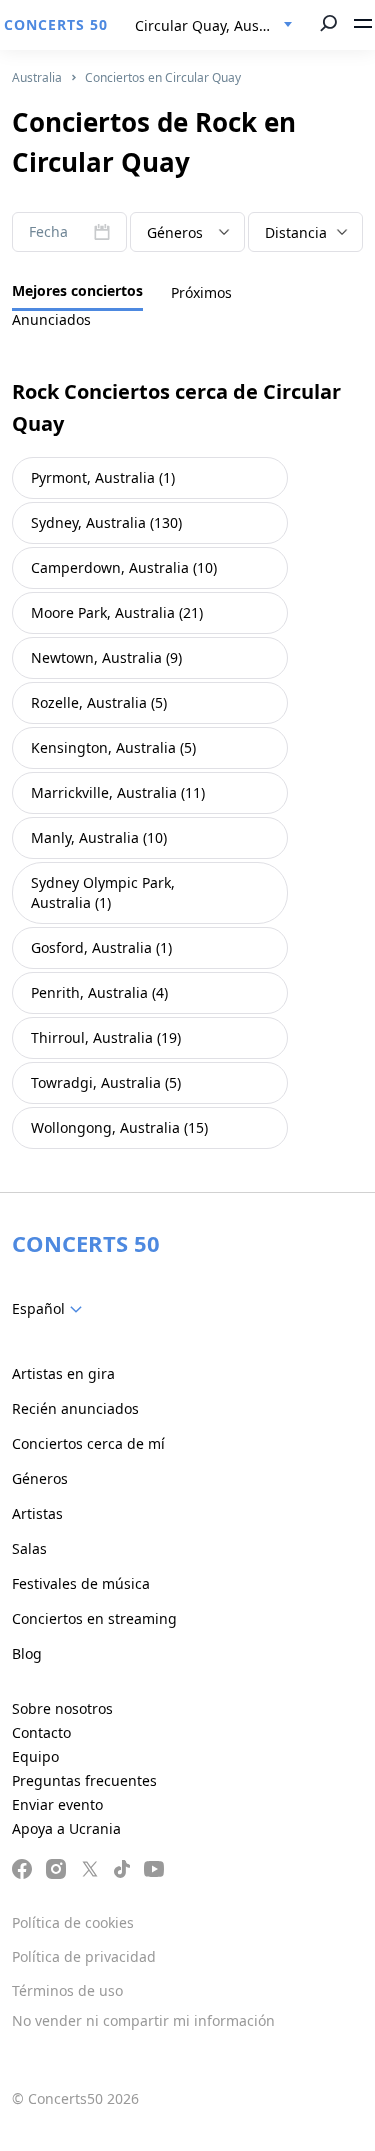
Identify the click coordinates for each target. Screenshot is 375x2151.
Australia (37, 77)
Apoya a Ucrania (66, 1828)
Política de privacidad (84, 1956)
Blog (27, 1653)
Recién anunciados (75, 1408)
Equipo (35, 1756)
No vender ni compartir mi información (143, 2020)
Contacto (41, 1732)
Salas (29, 1548)
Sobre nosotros (62, 1708)
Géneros (40, 1478)
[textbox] (187, 233)
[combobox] (214, 26)
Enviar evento (57, 1804)
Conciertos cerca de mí (88, 1443)
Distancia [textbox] (296, 232)
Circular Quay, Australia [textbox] (214, 25)
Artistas (37, 1513)
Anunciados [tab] (51, 319)
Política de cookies (73, 1922)
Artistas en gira (63, 1373)
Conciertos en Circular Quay (163, 77)
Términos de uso (67, 1990)
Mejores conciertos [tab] (77, 290)
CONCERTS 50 (56, 24)
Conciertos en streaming (94, 1618)
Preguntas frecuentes (84, 1780)
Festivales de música (81, 1583)
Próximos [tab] (201, 292)
